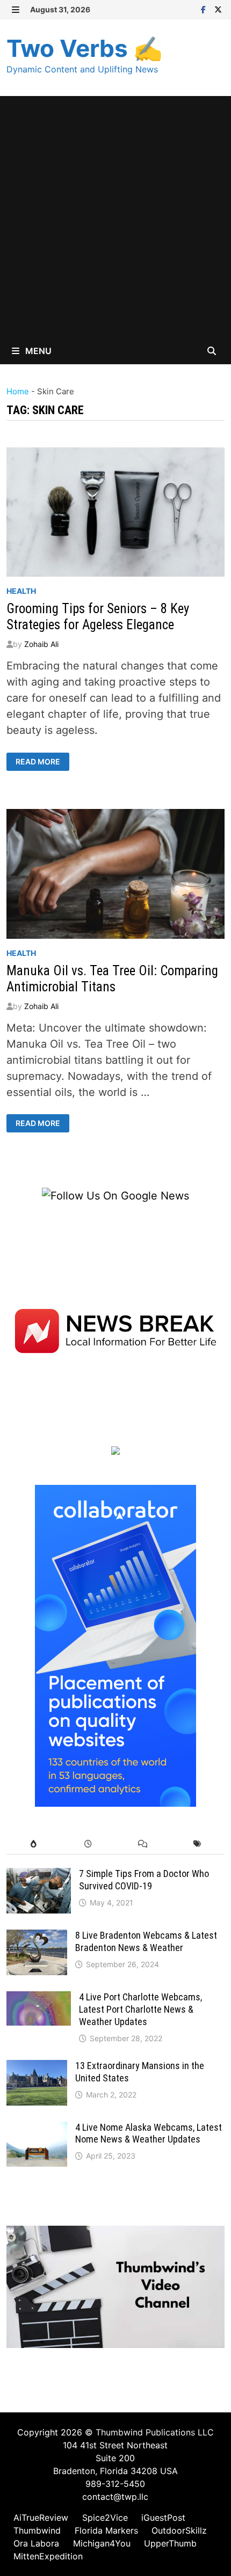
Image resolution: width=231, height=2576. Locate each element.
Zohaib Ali (41, 644)
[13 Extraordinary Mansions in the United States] (37, 2068)
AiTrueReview (41, 2518)
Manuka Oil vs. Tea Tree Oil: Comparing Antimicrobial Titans (112, 979)
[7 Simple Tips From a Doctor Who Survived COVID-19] (39, 1876)
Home (18, 391)
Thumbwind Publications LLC (155, 2432)
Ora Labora (36, 2543)
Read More (38, 762)
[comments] (143, 1844)
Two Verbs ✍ (85, 48)
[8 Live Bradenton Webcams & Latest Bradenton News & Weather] (37, 1938)
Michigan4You (102, 2543)
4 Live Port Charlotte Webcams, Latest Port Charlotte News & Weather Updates (140, 2009)
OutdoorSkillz (179, 2530)
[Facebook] (205, 9)
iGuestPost (163, 2518)
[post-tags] (197, 1844)
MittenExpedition (48, 2556)
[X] (218, 9)
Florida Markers (106, 2530)
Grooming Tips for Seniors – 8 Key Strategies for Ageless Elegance (98, 617)
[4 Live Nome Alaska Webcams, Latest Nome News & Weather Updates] (37, 2130)
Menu (37, 351)
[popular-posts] (34, 1844)
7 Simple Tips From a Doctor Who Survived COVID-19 (144, 1880)
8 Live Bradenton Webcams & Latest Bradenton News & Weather (146, 1941)
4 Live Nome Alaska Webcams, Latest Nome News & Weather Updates (149, 2133)
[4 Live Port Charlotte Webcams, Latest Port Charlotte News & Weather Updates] (39, 1999)
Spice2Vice (105, 2518)
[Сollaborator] (115, 1645)
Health (21, 591)
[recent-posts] (88, 1844)
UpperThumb (170, 2543)
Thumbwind (37, 2530)
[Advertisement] (115, 217)
